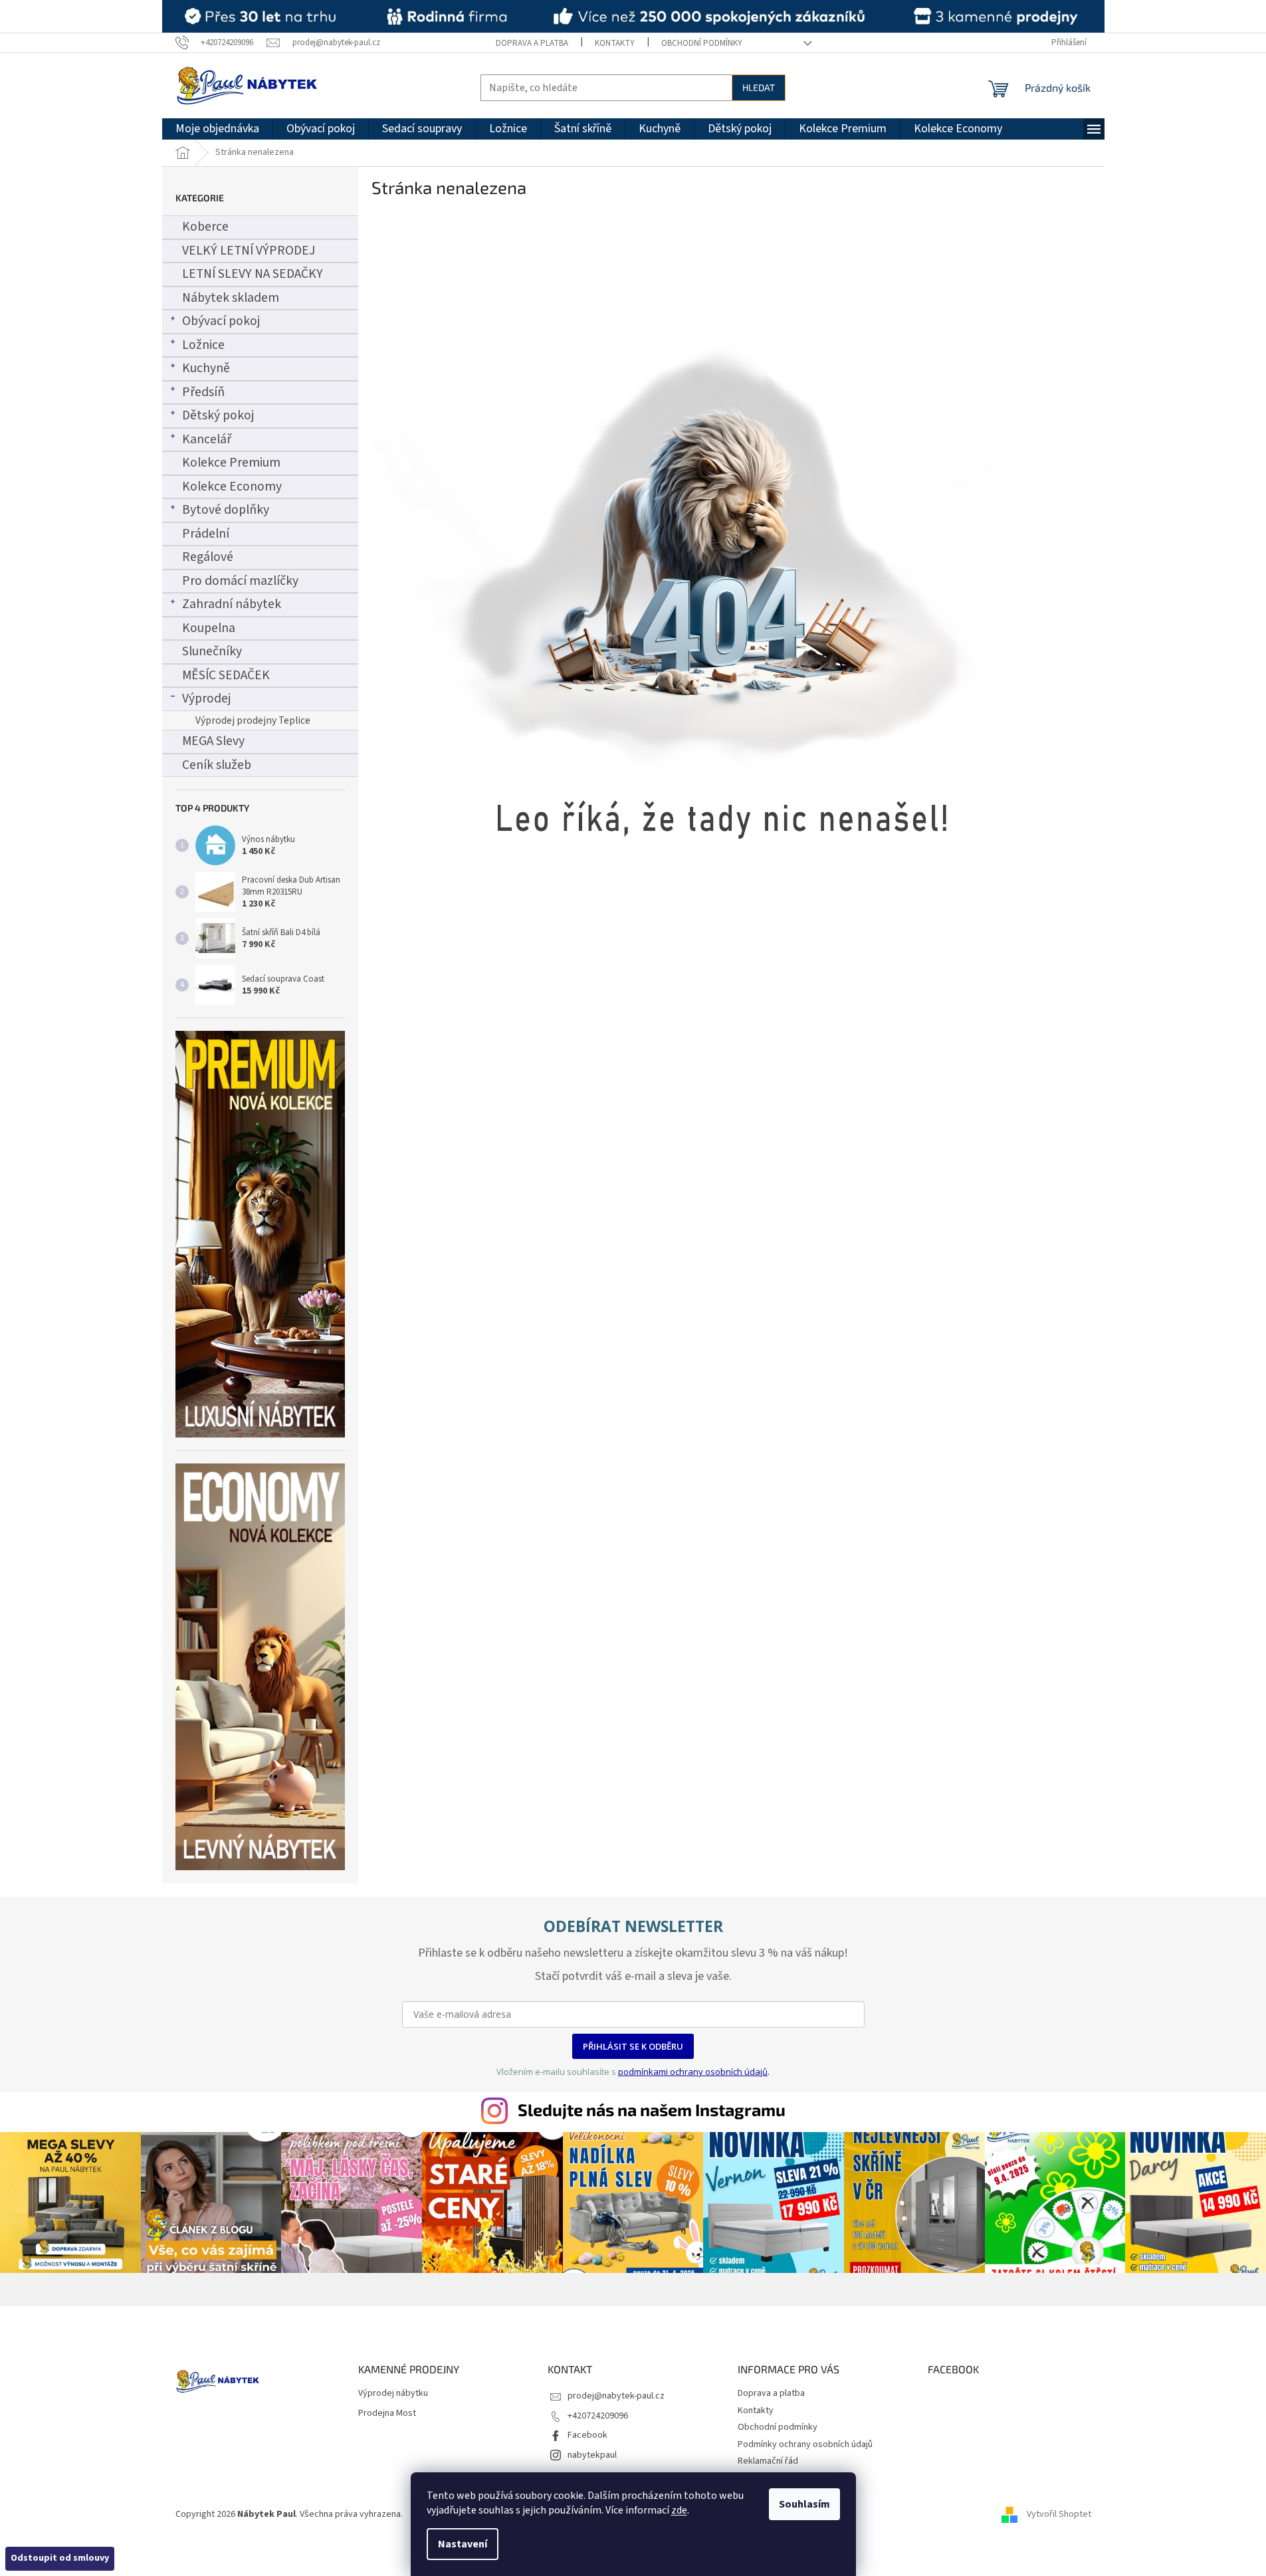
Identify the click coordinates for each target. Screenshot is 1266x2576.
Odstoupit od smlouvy (60, 2558)
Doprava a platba (532, 43)
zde (679, 2510)
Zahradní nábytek (232, 604)
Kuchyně (206, 368)
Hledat (759, 87)
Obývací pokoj (221, 321)
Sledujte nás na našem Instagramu (652, 2109)
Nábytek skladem (231, 298)
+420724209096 (598, 2416)
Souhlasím (804, 2504)
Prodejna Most (387, 2414)
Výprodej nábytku (393, 2394)
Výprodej (206, 698)
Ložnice (203, 345)
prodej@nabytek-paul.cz (616, 2396)
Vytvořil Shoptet (1059, 2514)
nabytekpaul (592, 2455)
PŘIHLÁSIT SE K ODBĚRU (633, 2046)
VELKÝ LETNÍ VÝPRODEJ (249, 251)
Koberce (205, 227)
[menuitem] (217, 129)
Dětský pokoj (218, 415)
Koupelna (209, 628)
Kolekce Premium (231, 463)
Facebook (587, 2435)
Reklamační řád (768, 2461)
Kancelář (207, 439)
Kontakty (615, 43)
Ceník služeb (217, 765)
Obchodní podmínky (702, 43)
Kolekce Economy (232, 486)
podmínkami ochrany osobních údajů (693, 2072)
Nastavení (463, 2544)
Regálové (208, 557)
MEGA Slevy (213, 741)
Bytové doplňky (226, 510)
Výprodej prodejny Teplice (253, 720)
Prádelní (206, 534)
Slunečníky (212, 651)
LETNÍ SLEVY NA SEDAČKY (253, 274)
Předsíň (203, 392)
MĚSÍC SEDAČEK (226, 675)
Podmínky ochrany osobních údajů (805, 2444)
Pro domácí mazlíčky (240, 581)
